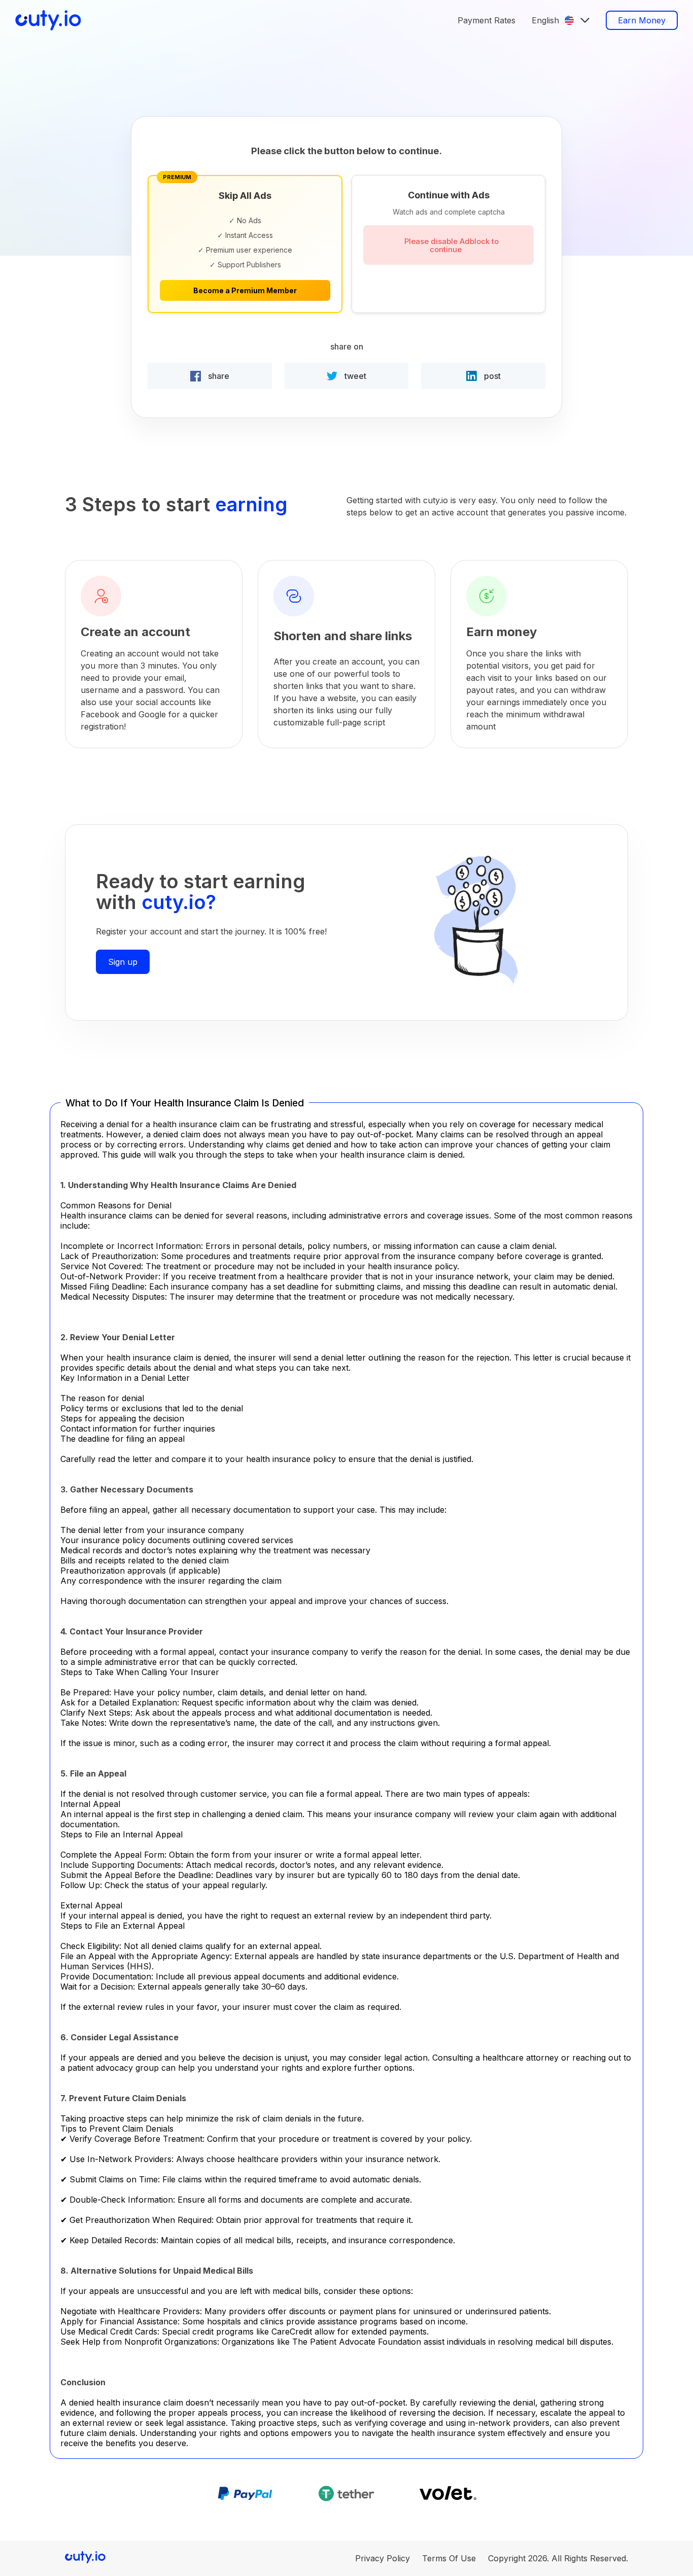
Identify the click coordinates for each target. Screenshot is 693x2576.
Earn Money (642, 20)
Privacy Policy (383, 2558)
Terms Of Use (449, 2558)
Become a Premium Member (245, 290)
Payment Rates (487, 20)
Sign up (123, 962)
